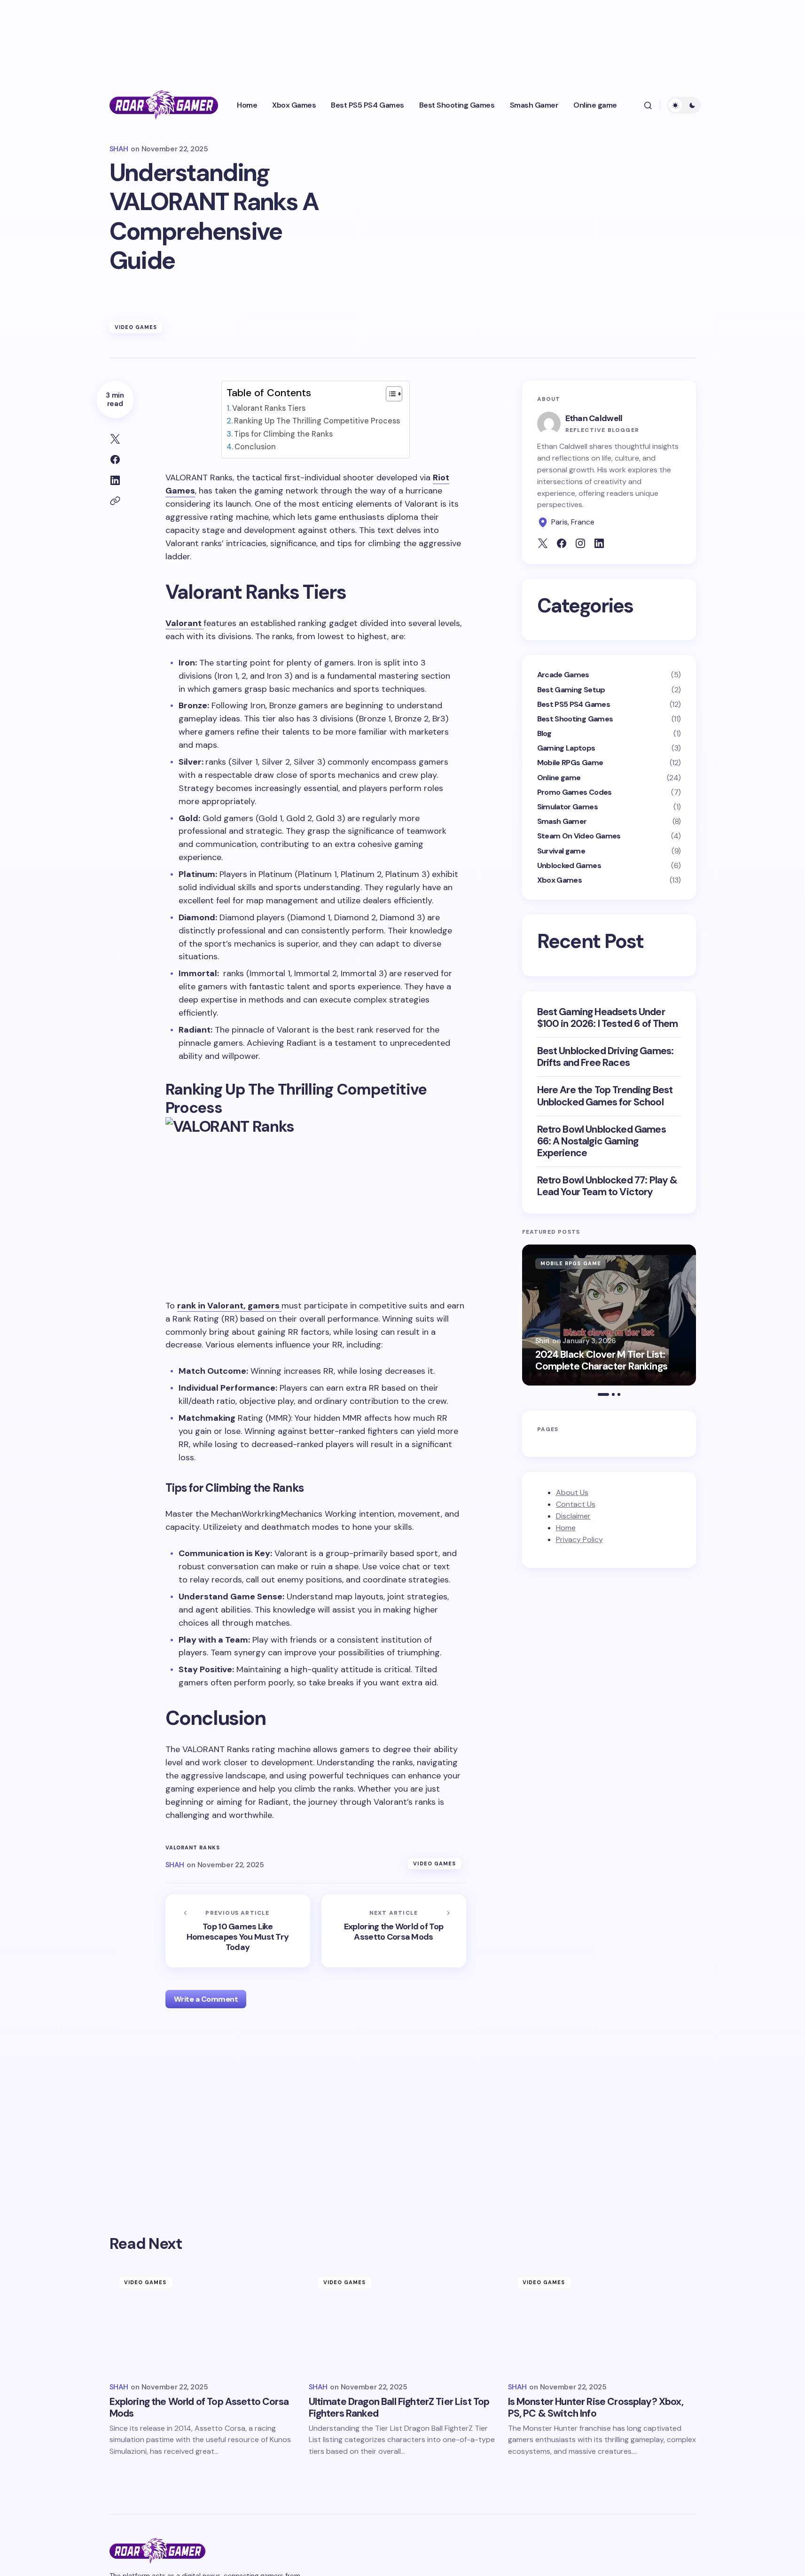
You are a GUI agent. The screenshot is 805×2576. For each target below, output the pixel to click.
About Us (572, 1492)
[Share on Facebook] (115, 460)
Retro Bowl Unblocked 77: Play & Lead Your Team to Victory (607, 1186)
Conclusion (255, 447)
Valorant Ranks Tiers (269, 408)
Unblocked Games (569, 865)
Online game (559, 778)
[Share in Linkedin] (115, 480)
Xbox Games (560, 880)
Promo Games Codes (574, 792)
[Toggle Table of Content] (389, 394)
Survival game (561, 851)
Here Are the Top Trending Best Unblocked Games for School (605, 1096)
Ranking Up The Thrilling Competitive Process (317, 421)
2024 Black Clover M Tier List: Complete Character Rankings (601, 1361)
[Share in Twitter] (115, 439)
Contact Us (576, 1504)
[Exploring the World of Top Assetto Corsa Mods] (394, 1931)
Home (566, 1528)
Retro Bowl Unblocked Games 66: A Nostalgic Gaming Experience (602, 1142)
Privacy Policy (579, 1539)
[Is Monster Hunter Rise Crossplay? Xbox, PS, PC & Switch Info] (602, 2321)
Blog (544, 733)
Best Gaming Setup (571, 690)
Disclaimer (573, 1516)
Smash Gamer (562, 821)
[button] (648, 105)
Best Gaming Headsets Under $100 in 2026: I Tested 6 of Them (608, 1018)
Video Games (136, 327)
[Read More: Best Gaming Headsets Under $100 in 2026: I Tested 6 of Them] (609, 1315)
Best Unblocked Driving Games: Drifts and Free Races (606, 1057)
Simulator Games (567, 807)
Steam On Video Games (579, 836)
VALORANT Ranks (193, 1848)
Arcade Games (563, 675)
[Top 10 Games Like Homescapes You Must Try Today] (238, 1931)
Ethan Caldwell (594, 418)
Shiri (543, 1341)
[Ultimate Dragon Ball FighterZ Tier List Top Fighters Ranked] (403, 2321)
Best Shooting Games (575, 719)
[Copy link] (115, 501)
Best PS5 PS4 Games (574, 704)
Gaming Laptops (566, 748)
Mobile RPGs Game (570, 763)
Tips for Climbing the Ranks (283, 434)
